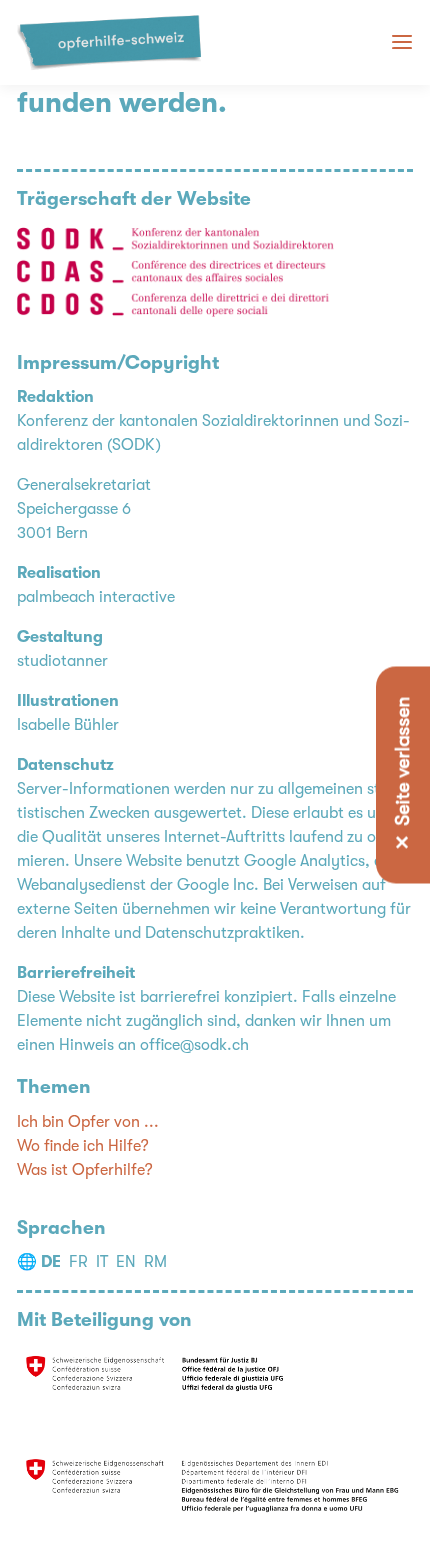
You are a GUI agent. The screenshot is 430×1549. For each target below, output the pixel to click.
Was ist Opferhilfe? (85, 1170)
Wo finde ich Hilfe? (83, 1146)
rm (155, 1262)
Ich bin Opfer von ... (88, 1122)
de (51, 1262)
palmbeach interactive (96, 597)
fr (78, 1262)
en (126, 1262)
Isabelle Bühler (68, 725)
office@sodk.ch (194, 1045)
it (102, 1262)
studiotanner (62, 661)
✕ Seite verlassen (403, 774)
